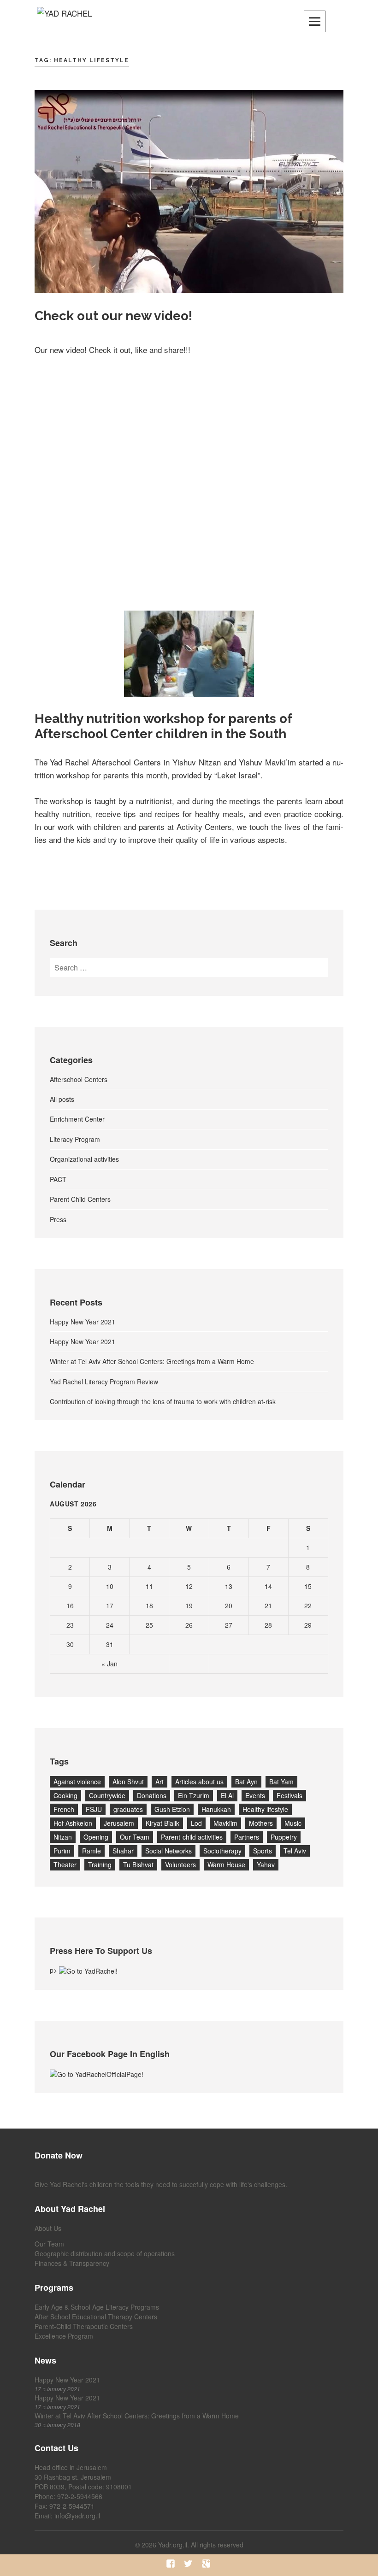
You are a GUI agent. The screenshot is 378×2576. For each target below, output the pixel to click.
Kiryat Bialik (162, 1823)
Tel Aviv (295, 1851)
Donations (152, 1795)
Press (58, 1219)
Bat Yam (281, 1782)
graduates (128, 1809)
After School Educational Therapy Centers (96, 2317)
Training (100, 1864)
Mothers (261, 1823)
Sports (263, 1851)
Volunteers (180, 1864)
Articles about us (199, 1782)
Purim (62, 1851)
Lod (196, 1823)
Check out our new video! (113, 316)
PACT (58, 1179)
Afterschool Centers (79, 1079)
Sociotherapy (222, 1851)
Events (255, 1795)
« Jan (109, 1664)
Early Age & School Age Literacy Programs (97, 2307)
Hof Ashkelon (73, 1823)
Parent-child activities (192, 1837)
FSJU (94, 1809)
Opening (96, 1837)
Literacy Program (75, 1139)
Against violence (77, 1782)
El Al (227, 1795)
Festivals (289, 1795)
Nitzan (63, 1837)
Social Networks (168, 1851)
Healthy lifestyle (265, 1809)
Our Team (135, 1837)
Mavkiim (225, 1823)
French (64, 1809)
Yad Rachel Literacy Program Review (104, 1382)
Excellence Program (64, 2336)
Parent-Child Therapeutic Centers (84, 2326)
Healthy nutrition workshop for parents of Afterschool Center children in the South (163, 726)
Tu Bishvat (138, 1864)
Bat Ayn (246, 1782)
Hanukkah (216, 1809)
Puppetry (284, 1837)
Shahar (123, 1851)
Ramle (92, 1851)
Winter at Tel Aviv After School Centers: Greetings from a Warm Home (152, 1361)
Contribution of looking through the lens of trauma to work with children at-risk (163, 1401)
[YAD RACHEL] (64, 20)
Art (159, 1782)
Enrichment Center (77, 1119)
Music (293, 1823)
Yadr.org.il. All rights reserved (201, 2545)
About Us (48, 2228)
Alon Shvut (128, 1782)
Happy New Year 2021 (83, 1322)
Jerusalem (119, 1823)
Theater (65, 1864)
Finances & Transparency (72, 2263)
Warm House (226, 1864)
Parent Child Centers (80, 1199)
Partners (247, 1837)
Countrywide (107, 1795)
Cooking (65, 1795)
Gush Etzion (172, 1809)
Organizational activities (84, 1159)
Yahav (266, 1864)
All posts (62, 1099)
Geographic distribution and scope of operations (105, 2253)
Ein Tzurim (194, 1795)
